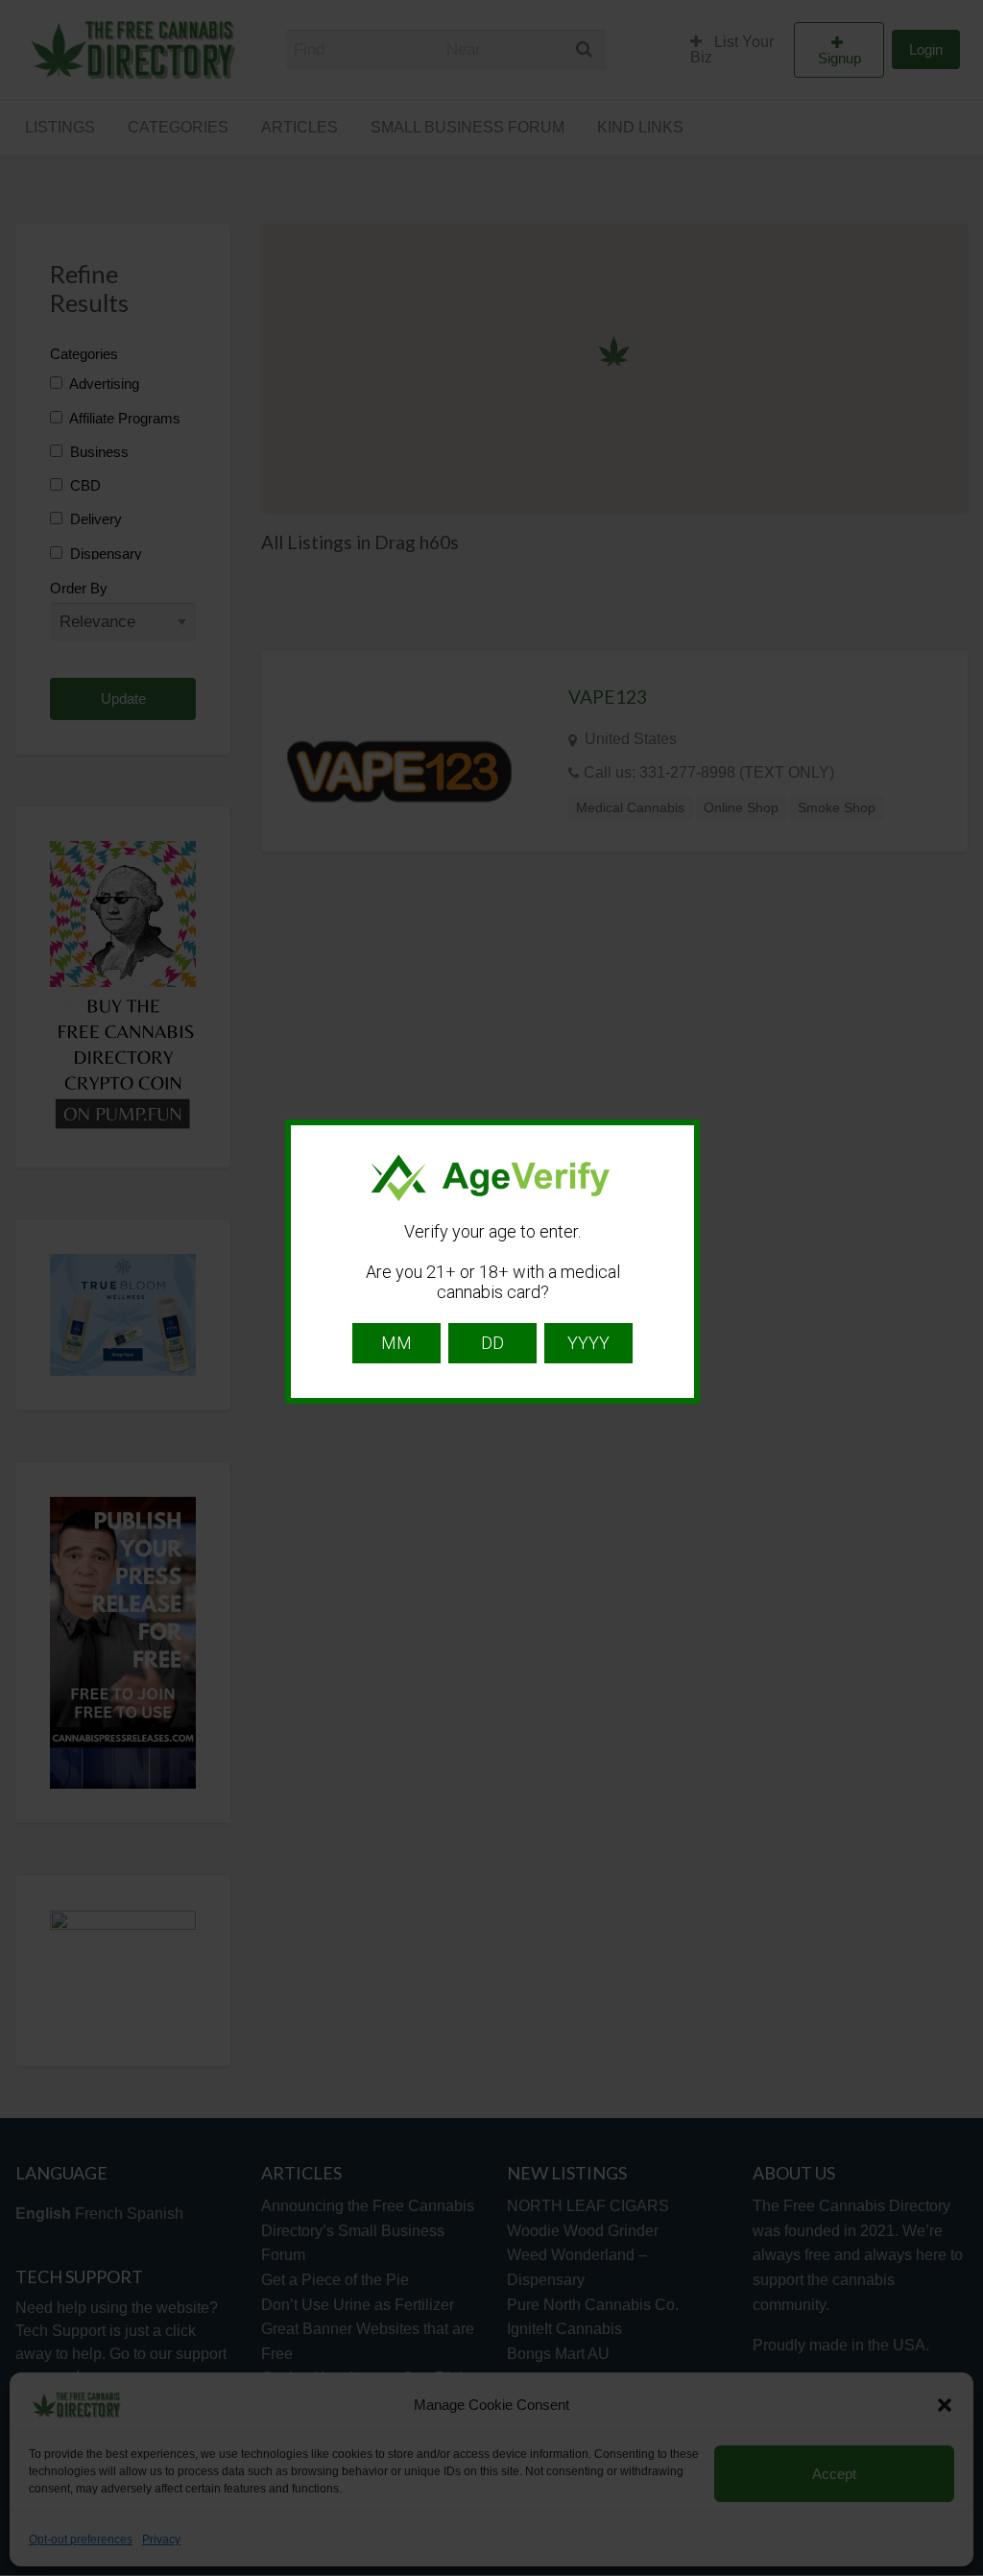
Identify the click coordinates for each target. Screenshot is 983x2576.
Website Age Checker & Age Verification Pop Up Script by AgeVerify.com (959, 2571)
